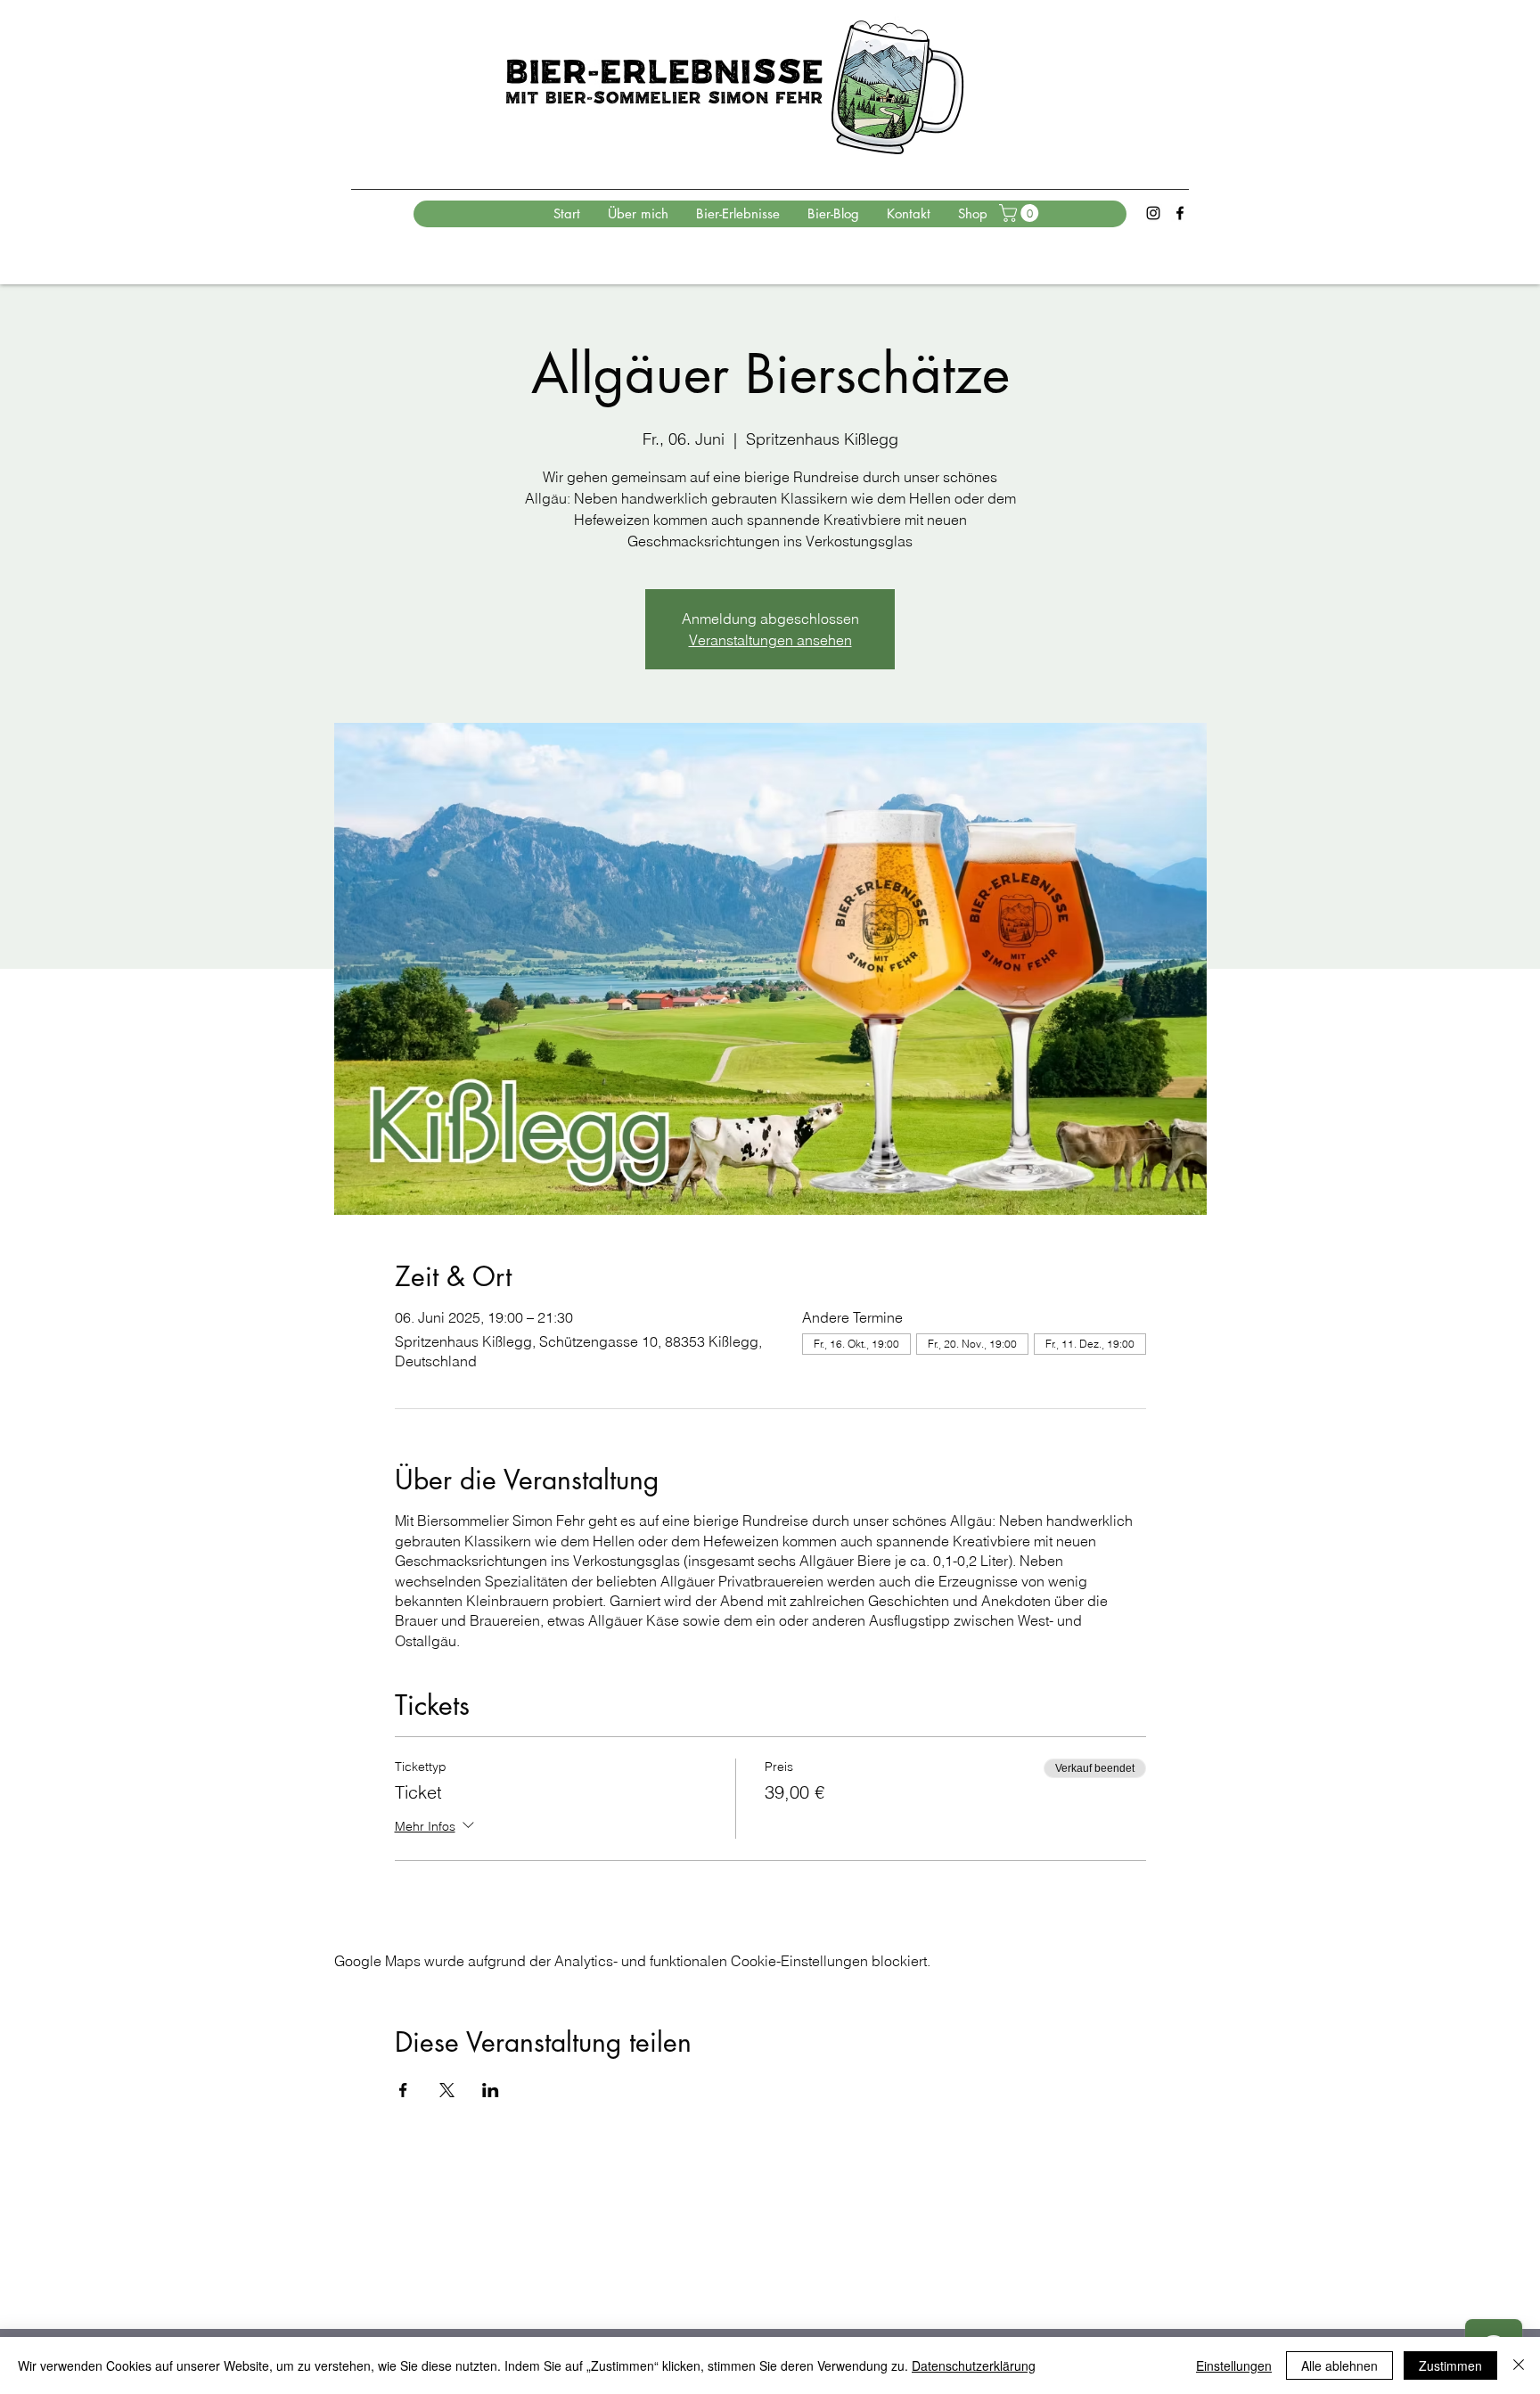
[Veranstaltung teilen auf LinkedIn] (491, 2090)
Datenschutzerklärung (974, 2365)
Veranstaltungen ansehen (770, 640)
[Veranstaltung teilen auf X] (447, 2090)
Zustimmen (1450, 2365)
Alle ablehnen (1339, 2365)
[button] (1021, 213)
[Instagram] (1153, 213)
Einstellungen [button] (1234, 2365)
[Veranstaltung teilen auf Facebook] (403, 2090)
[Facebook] (1180, 213)
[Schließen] (1519, 2365)
